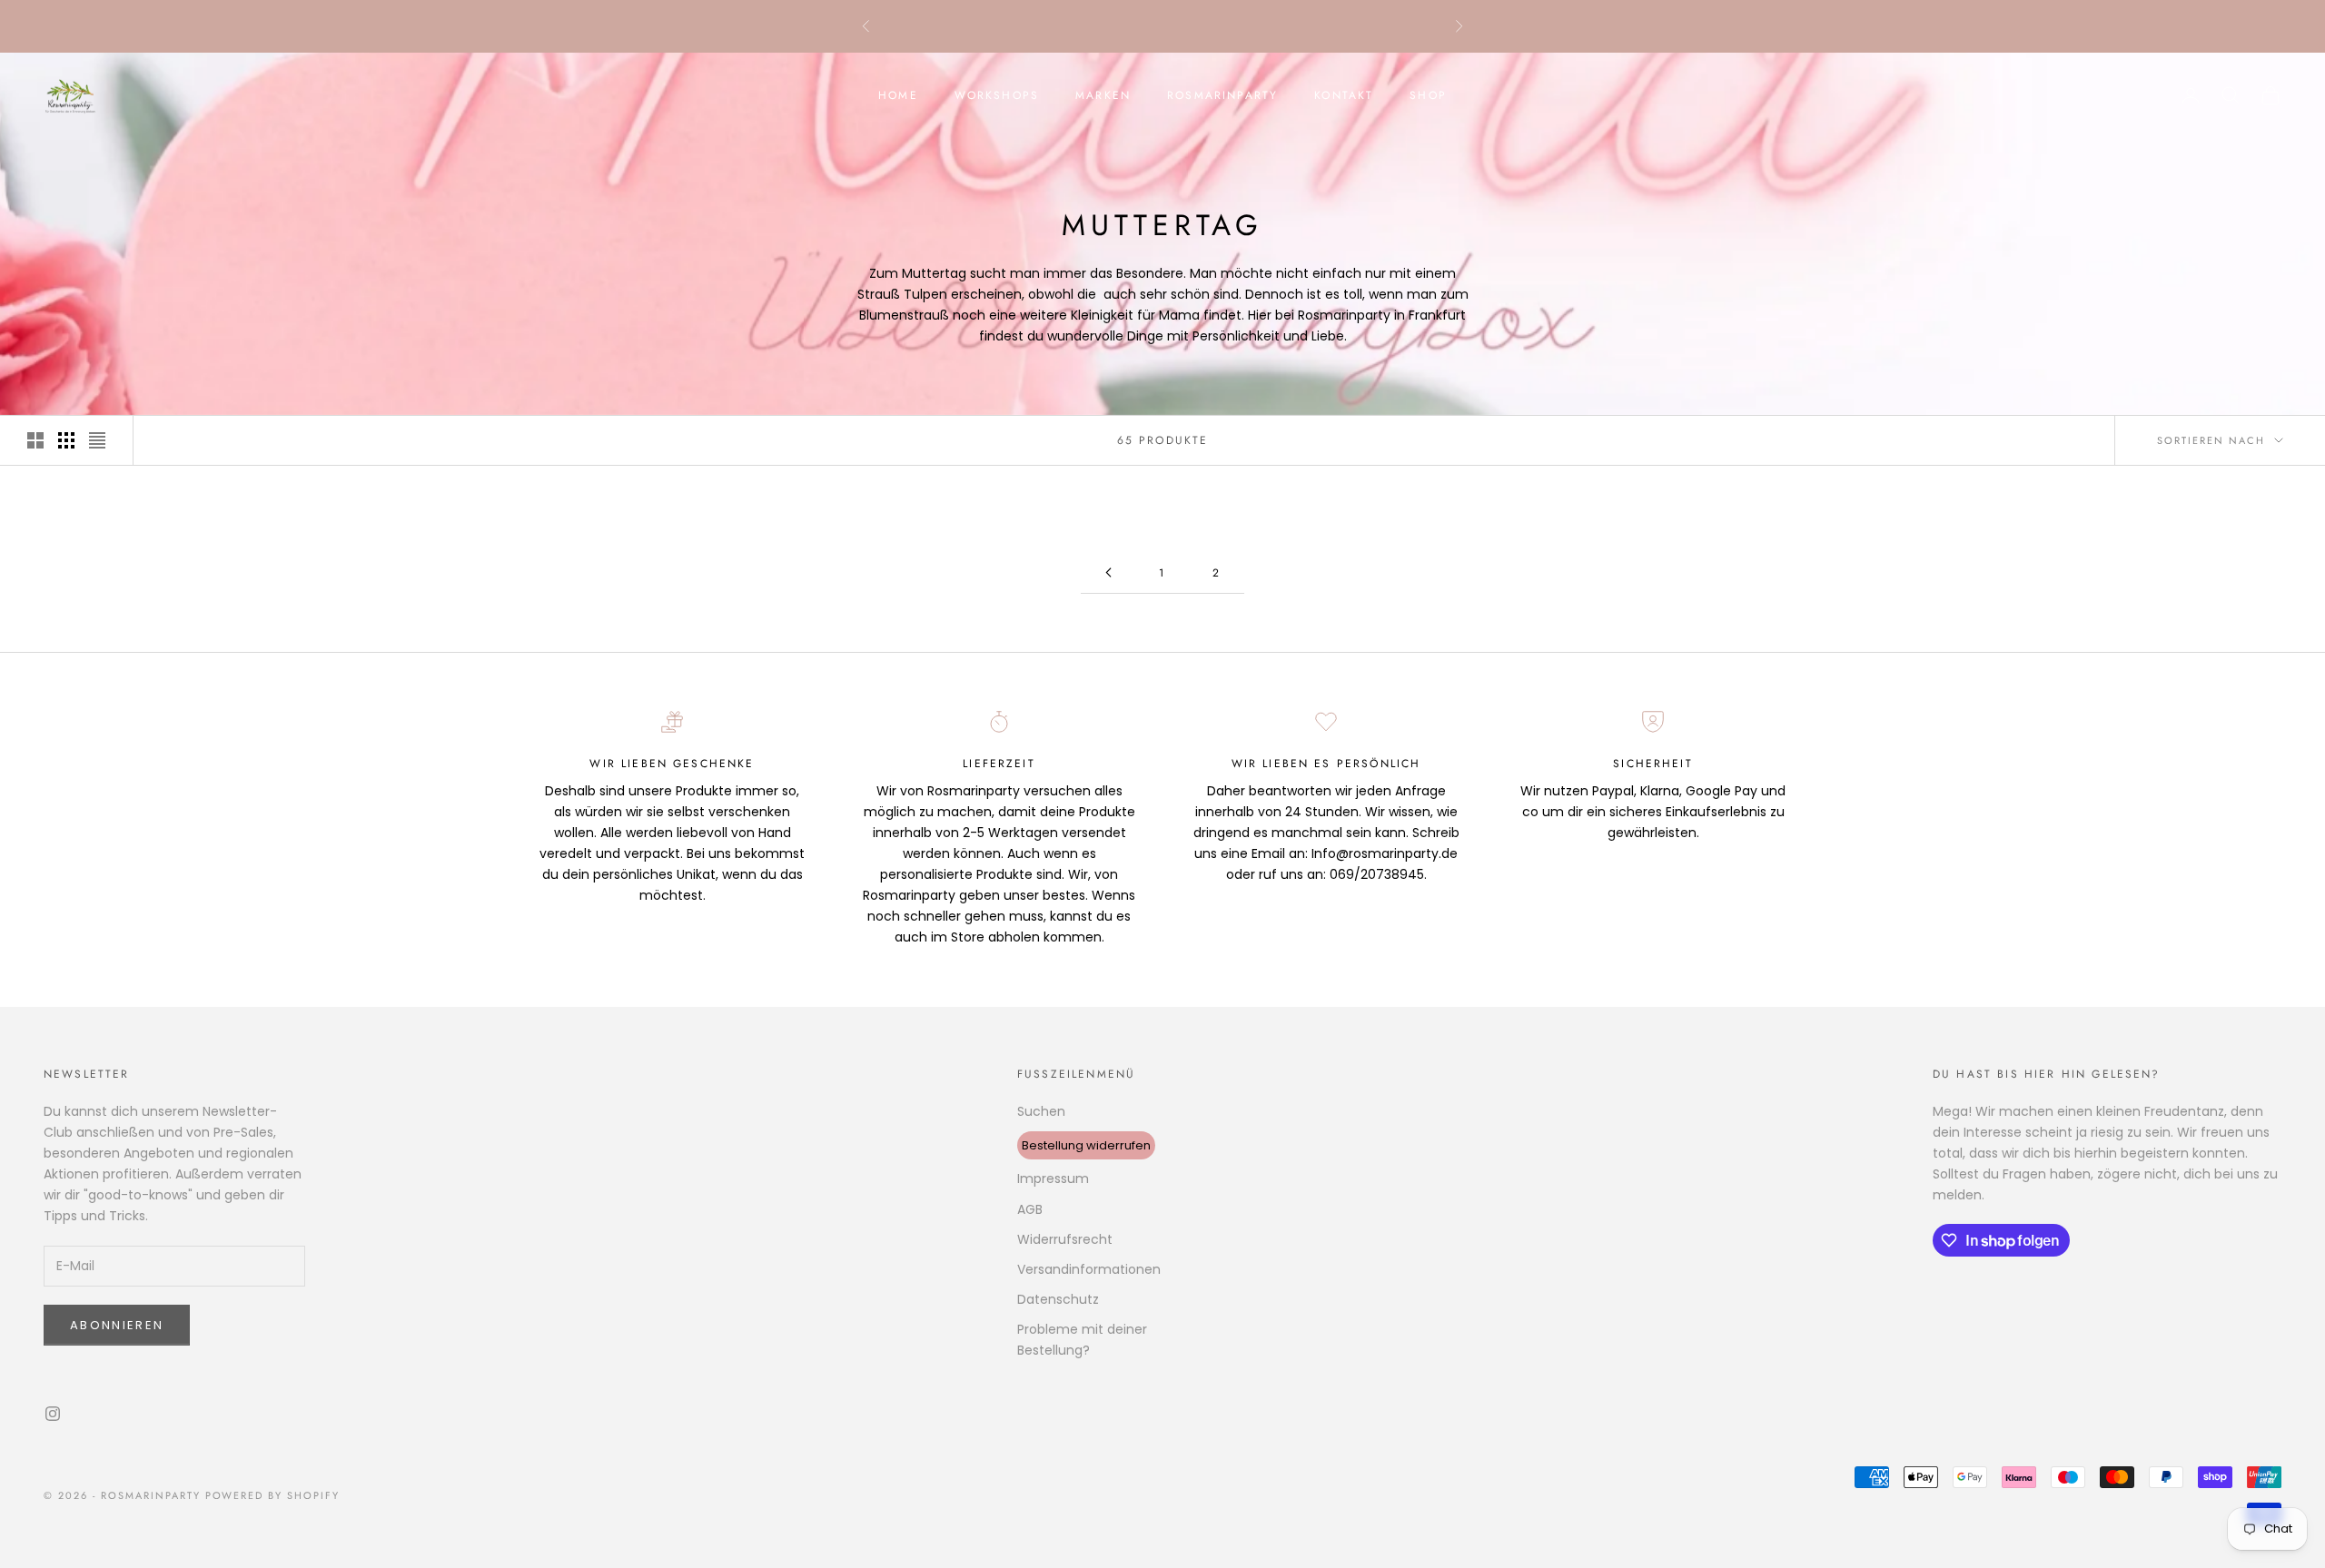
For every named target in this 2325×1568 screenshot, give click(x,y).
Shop (1428, 95)
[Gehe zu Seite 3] (1108, 572)
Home (898, 95)
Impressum (1053, 1178)
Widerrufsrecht (1065, 1239)
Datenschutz (1058, 1299)
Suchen (1041, 1111)
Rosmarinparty (1222, 95)
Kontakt (1344, 95)
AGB (1030, 1209)
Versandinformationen (1089, 1269)
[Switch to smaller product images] (66, 440)
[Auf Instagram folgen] (53, 1414)
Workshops (997, 95)
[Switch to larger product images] (35, 440)
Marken (1103, 95)
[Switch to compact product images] (97, 440)
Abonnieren (117, 1325)
